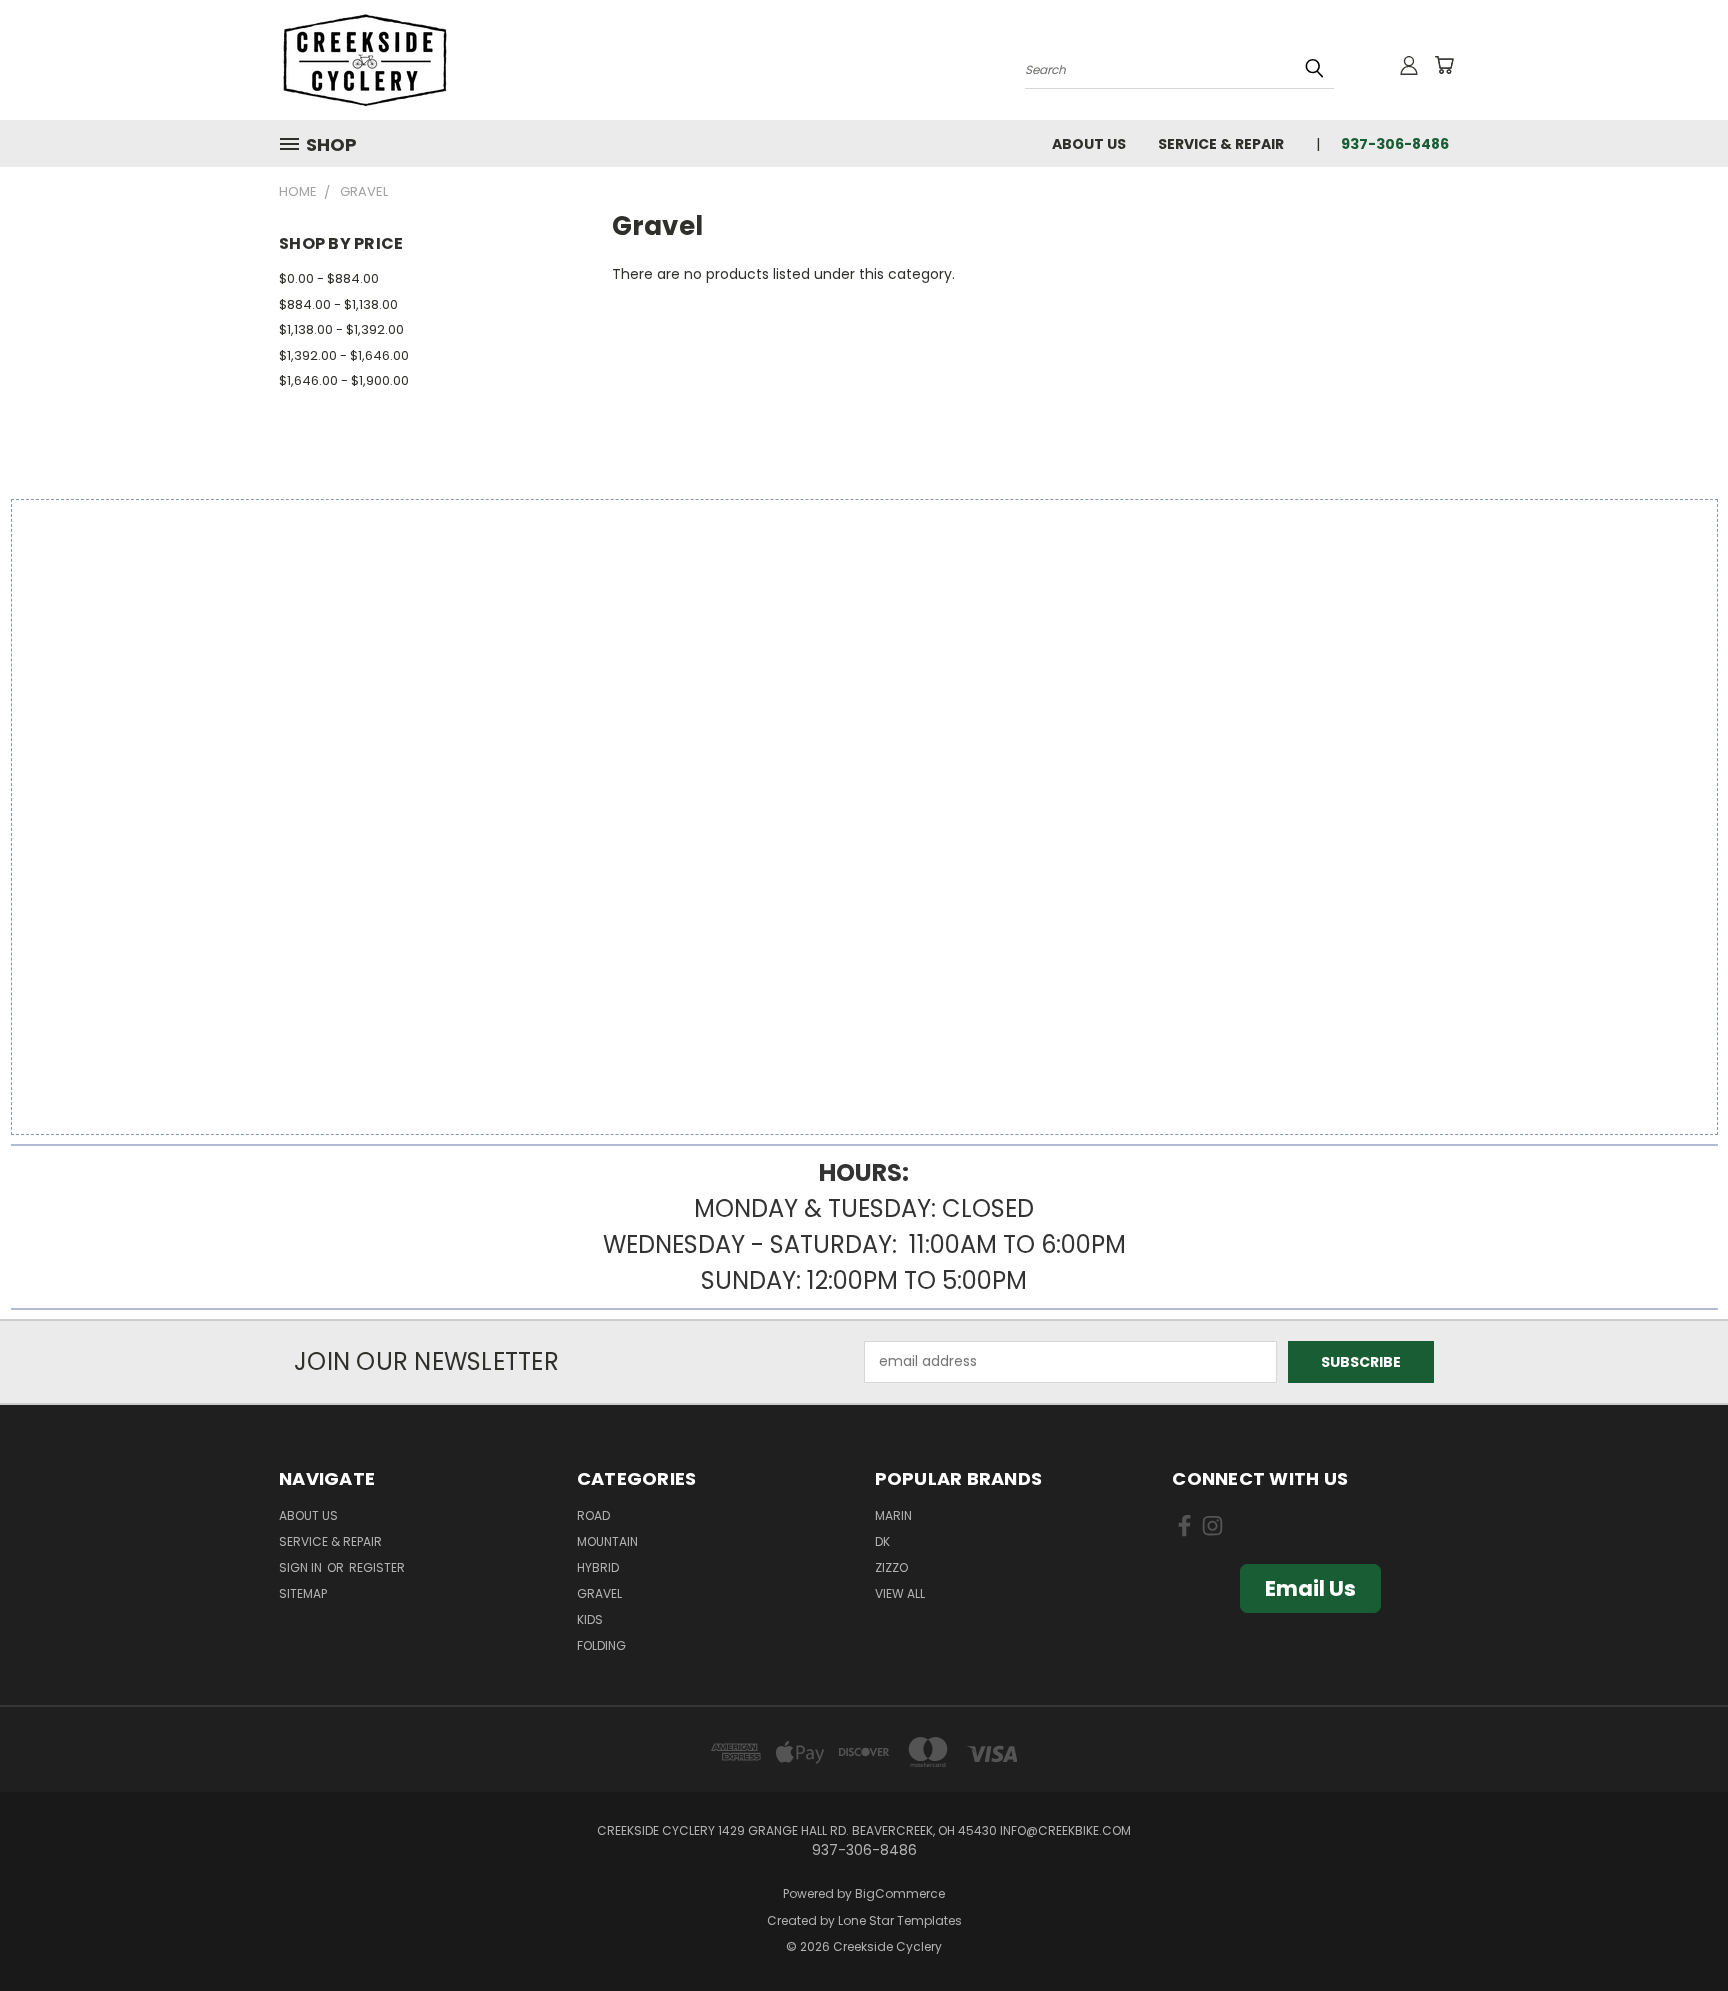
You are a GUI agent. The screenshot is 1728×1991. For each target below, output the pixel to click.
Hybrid (598, 1567)
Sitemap (303, 1593)
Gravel (599, 1593)
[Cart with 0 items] (1444, 65)
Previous (1675, 1928)
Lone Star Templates (900, 1920)
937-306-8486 (1395, 144)
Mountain (607, 1541)
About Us (1089, 144)
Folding (601, 1645)
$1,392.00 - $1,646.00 (344, 355)
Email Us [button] (1310, 1588)
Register (377, 1567)
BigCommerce (900, 1893)
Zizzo (891, 1567)
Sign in (302, 1567)
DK (882, 1541)
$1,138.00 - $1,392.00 (341, 329)
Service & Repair (1221, 144)
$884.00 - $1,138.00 (338, 304)
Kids (590, 1619)
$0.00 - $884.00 (329, 278)
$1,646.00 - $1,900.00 (344, 380)
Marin (893, 1515)
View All (900, 1593)
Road (593, 1515)
